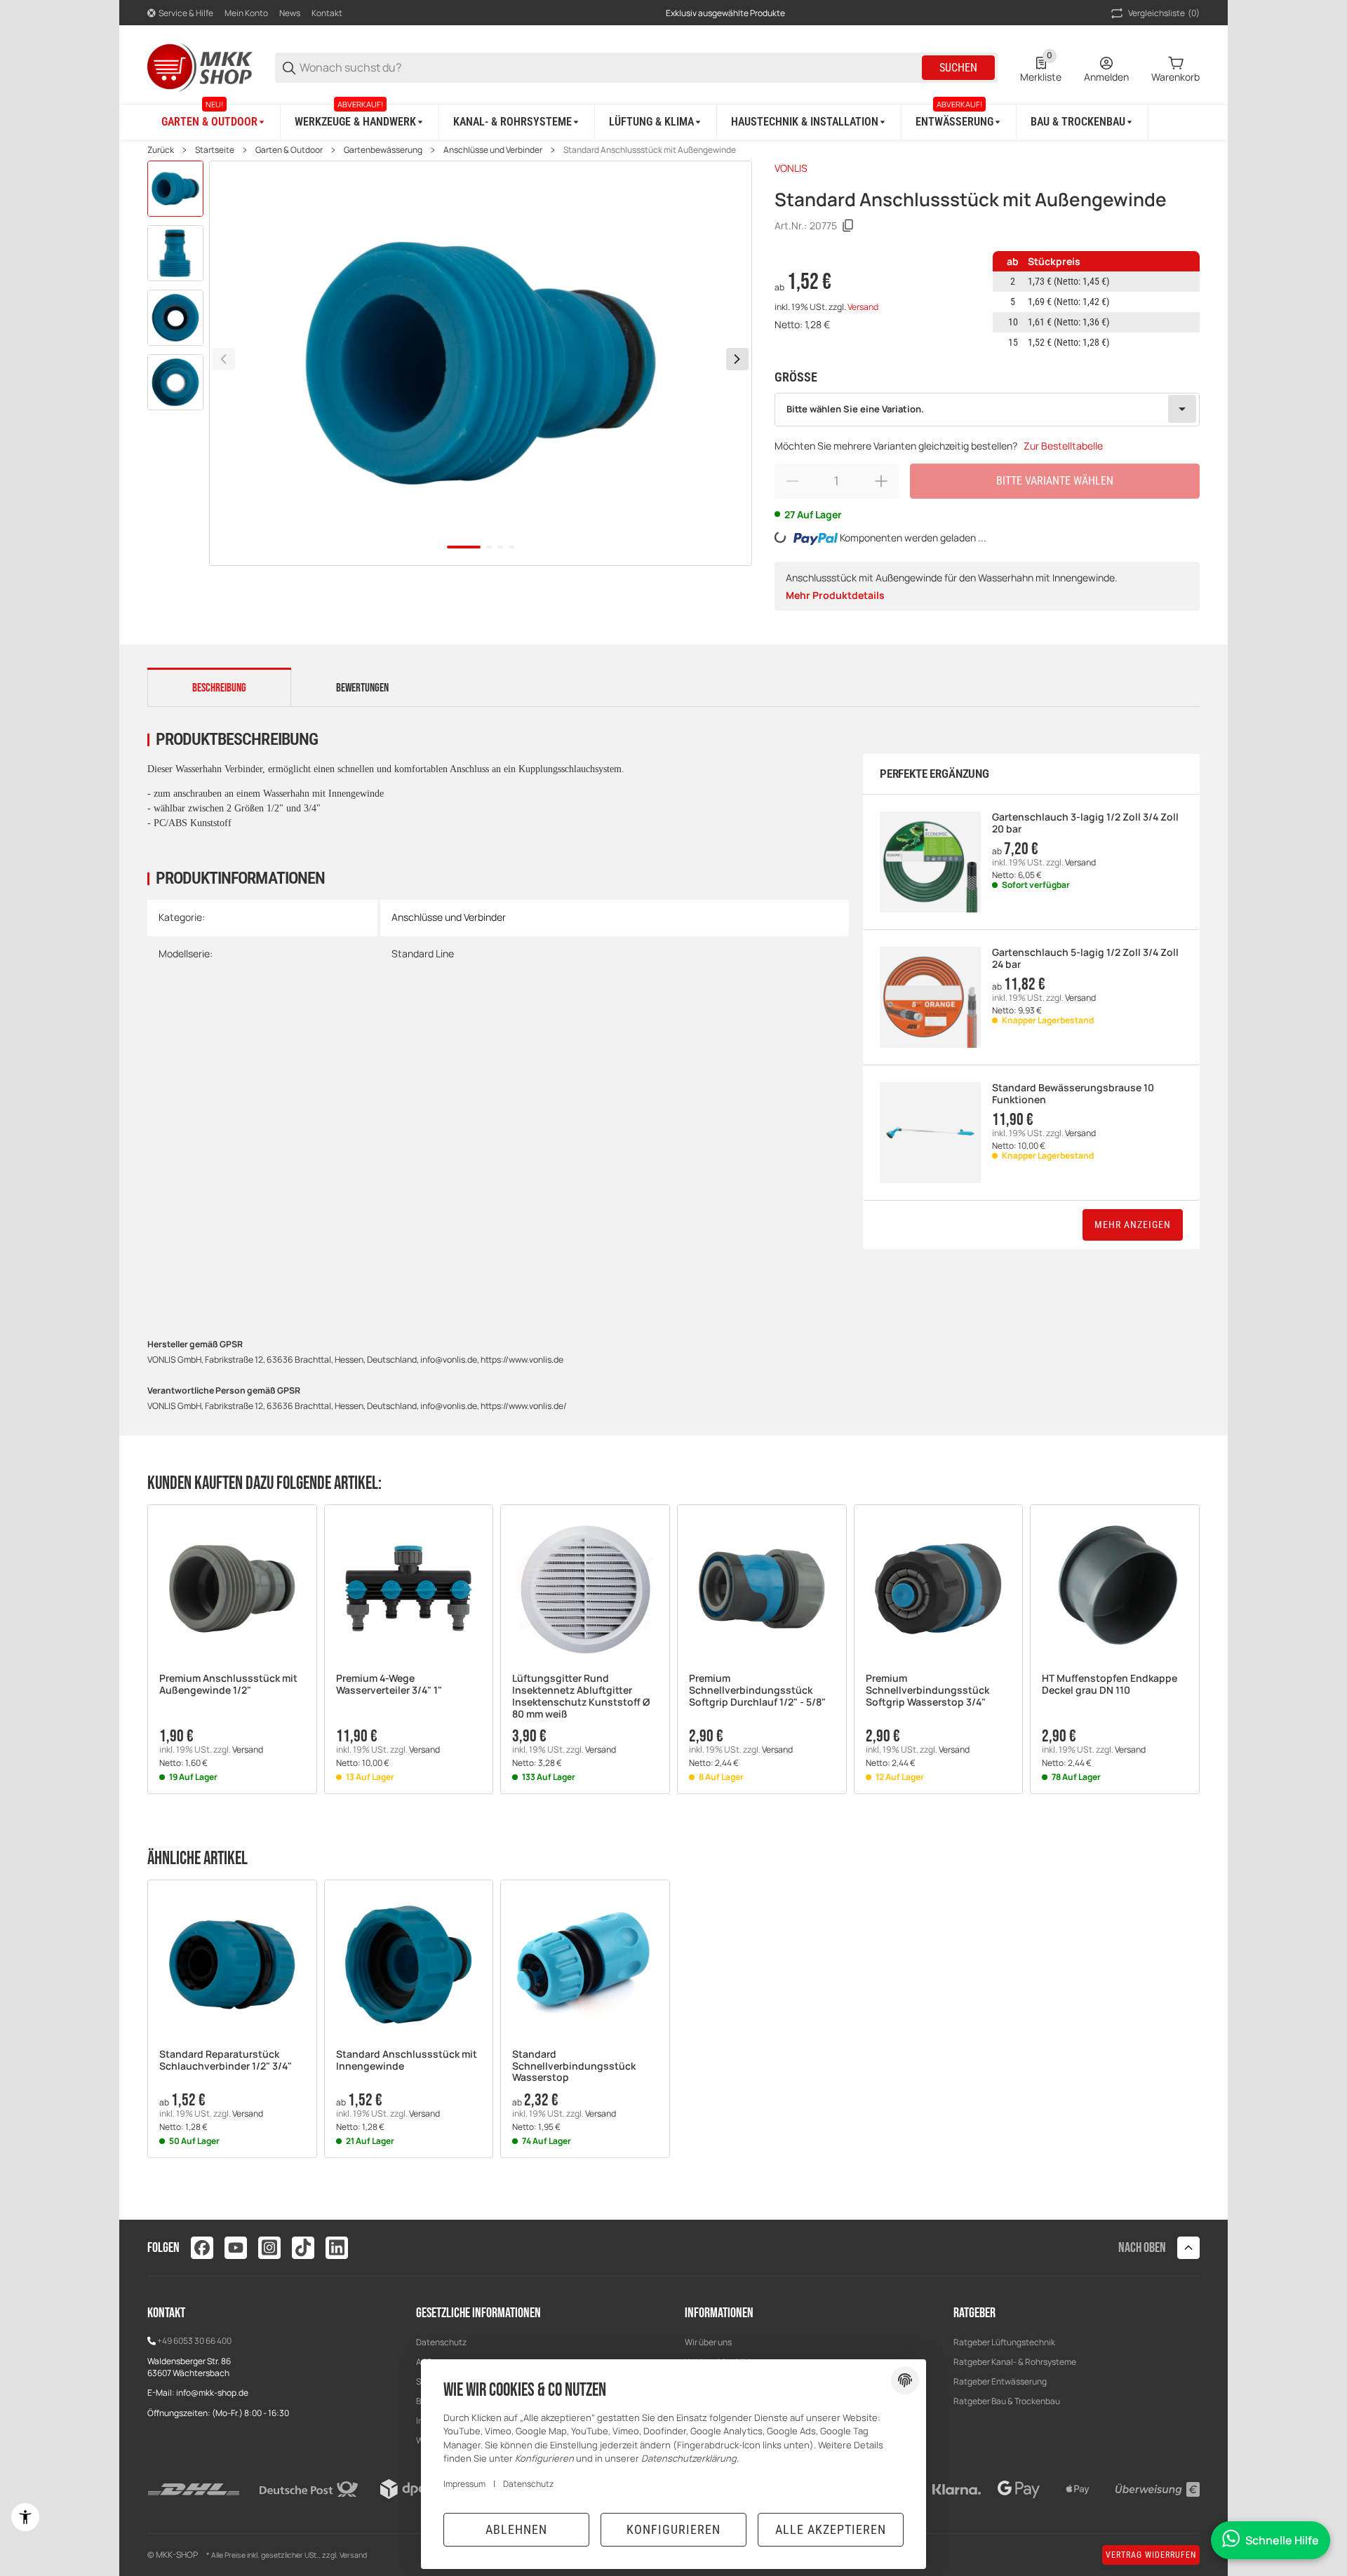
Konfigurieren (673, 2529)
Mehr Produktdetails (835, 595)
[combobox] (987, 410)
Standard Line (423, 953)
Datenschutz (441, 2342)
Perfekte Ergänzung (934, 774)
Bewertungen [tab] (362, 688)
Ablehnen (516, 2529)
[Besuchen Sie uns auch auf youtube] (236, 2248)
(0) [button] (1164, 13)
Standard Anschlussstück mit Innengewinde (407, 2061)
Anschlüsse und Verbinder (493, 150)
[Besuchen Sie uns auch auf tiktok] (303, 2248)
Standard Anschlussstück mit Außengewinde (650, 150)
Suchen (958, 68)
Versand (863, 307)
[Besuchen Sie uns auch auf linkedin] (337, 2248)
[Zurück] (224, 359)
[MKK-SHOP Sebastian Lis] (200, 66)
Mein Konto (246, 13)
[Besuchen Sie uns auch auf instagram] (269, 2248)
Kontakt (327, 13)
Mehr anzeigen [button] (1133, 1225)
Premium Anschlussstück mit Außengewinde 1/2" (228, 1685)
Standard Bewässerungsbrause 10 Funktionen (1073, 1094)
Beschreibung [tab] (219, 688)
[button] (232, 1589)
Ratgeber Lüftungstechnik (1004, 2342)
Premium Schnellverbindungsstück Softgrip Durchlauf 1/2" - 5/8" (757, 1690)
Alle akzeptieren (831, 2529)
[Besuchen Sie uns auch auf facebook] (202, 2248)
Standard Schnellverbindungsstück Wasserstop (574, 2066)
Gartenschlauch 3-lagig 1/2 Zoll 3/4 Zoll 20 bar (1085, 823)
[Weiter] (737, 359)
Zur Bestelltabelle (1063, 446)
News (290, 13)
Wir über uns (708, 2342)
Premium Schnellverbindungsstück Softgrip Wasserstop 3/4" (927, 1690)
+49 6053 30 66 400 (194, 2341)
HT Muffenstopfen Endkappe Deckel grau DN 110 (1110, 1685)
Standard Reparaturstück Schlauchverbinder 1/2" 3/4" (226, 2061)
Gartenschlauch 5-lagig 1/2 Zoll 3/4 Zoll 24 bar (1085, 959)
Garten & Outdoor (289, 150)
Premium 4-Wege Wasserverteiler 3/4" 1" (389, 1685)
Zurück (161, 150)
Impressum (464, 2484)
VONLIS (791, 168)
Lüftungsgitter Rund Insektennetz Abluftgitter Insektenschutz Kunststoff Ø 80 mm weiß (581, 1696)
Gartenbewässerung (383, 150)
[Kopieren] (848, 226)
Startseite (215, 150)
